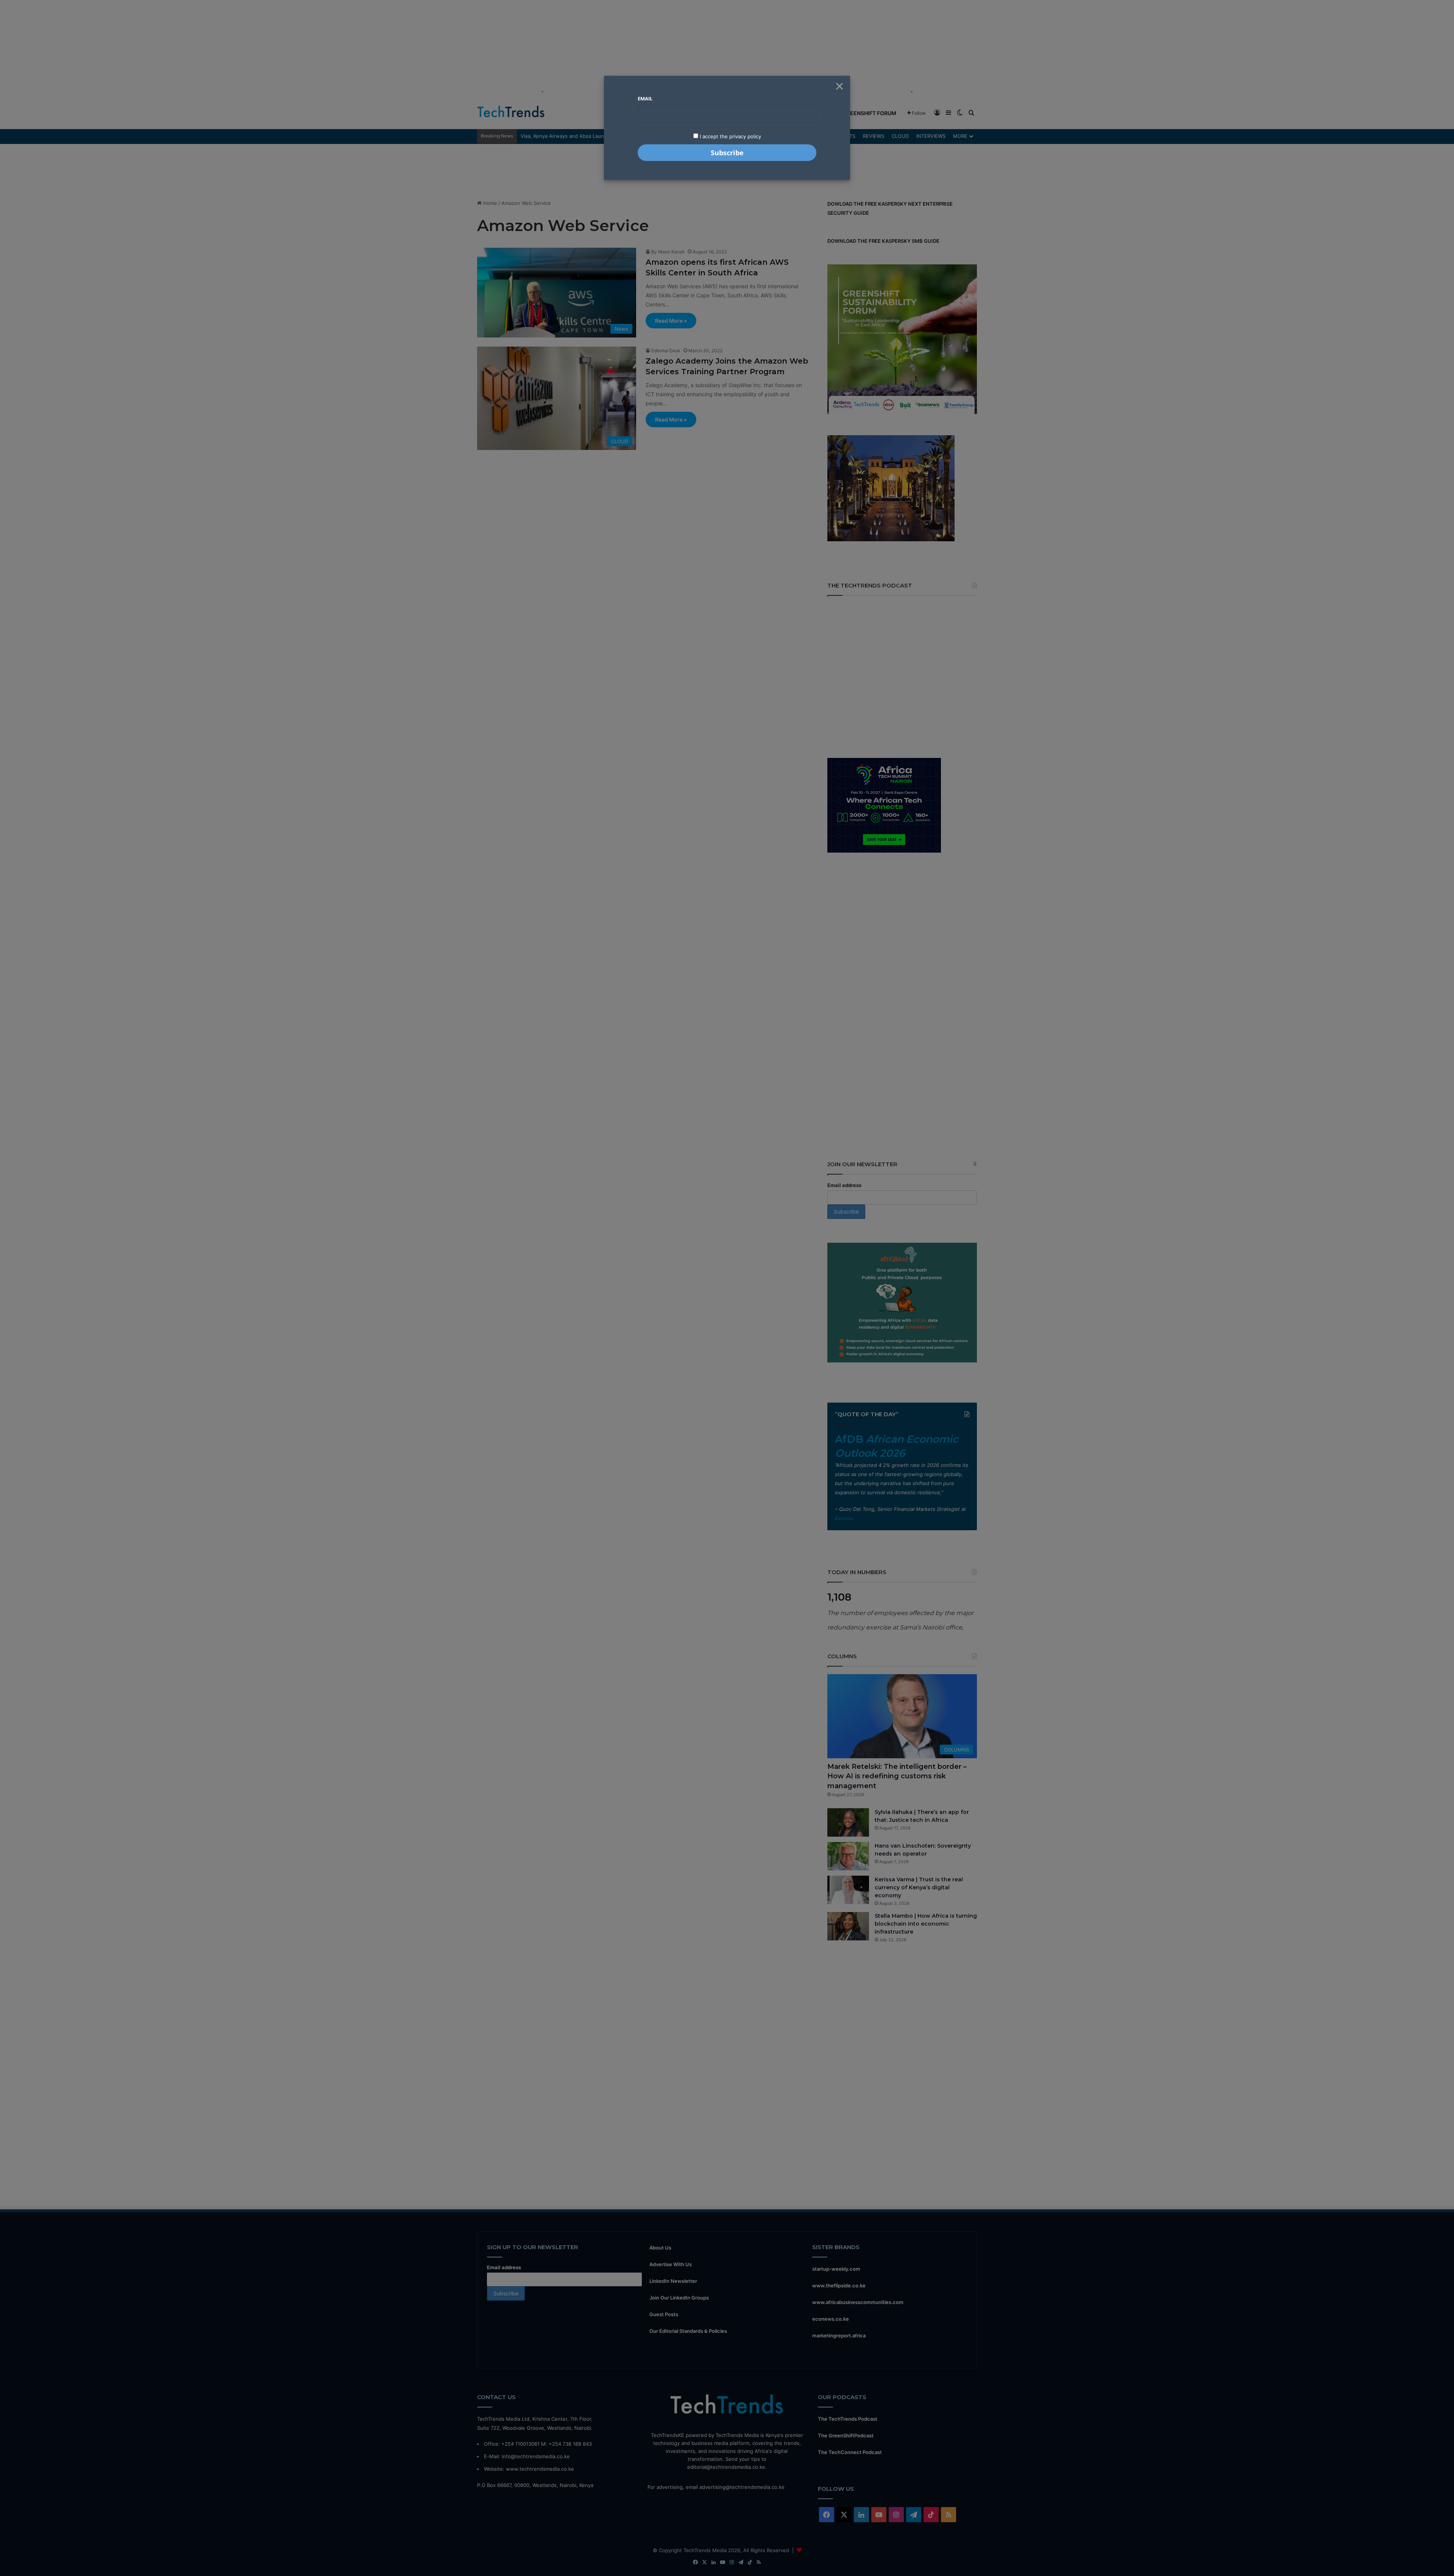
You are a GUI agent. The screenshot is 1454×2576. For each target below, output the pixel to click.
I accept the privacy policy (730, 136)
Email (645, 98)
